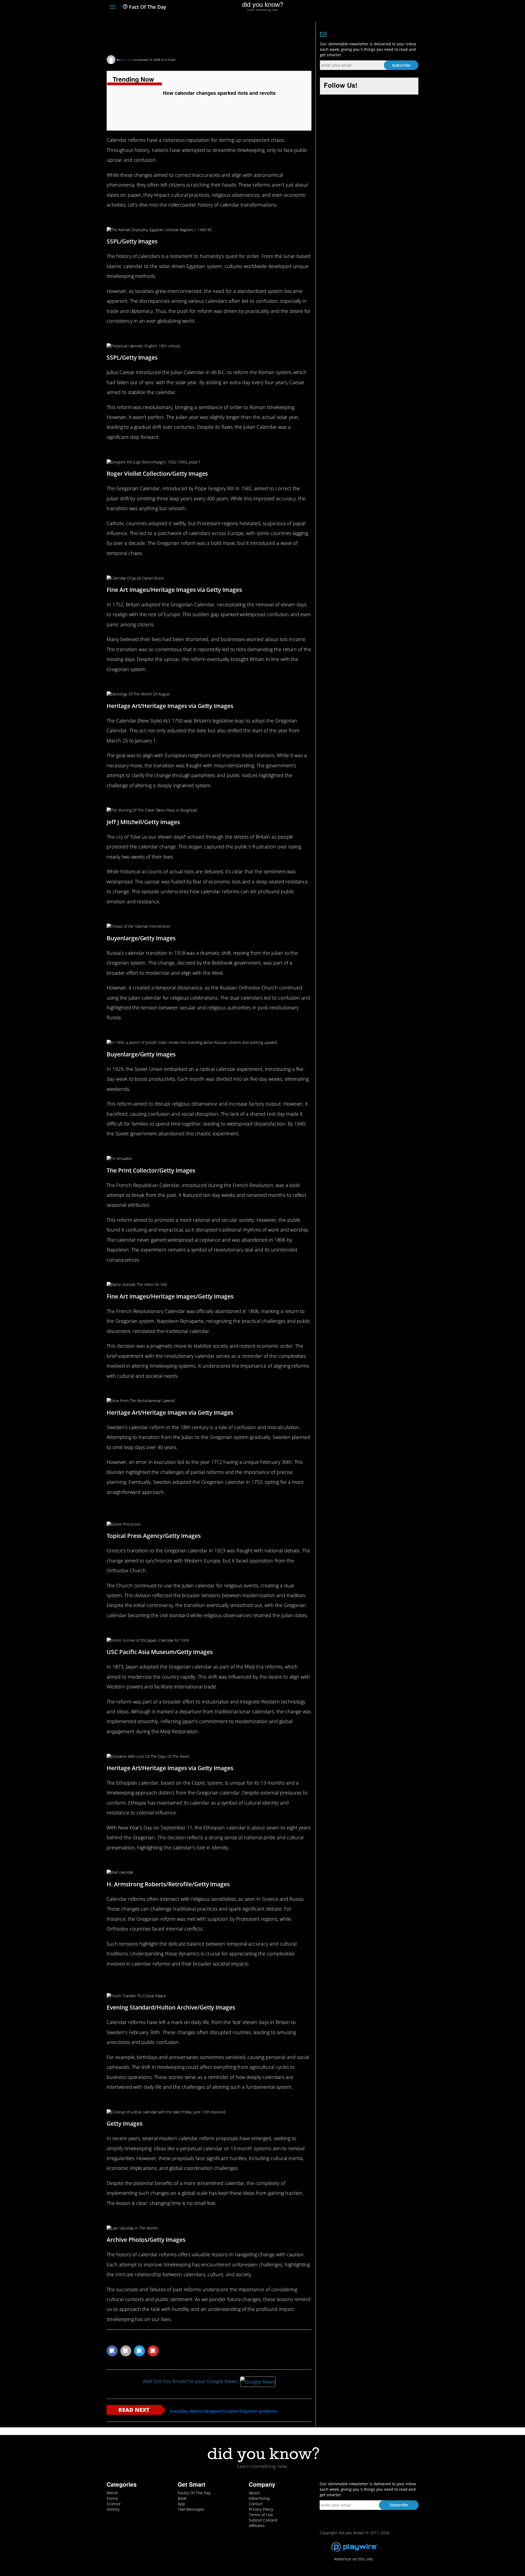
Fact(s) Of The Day (194, 2493)
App (181, 2504)
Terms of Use (261, 2515)
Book (182, 2498)
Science (114, 2504)
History (113, 2509)
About (254, 2493)
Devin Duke (127, 60)
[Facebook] (376, 7)
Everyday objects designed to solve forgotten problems (224, 2411)
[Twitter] (385, 7)
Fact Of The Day (147, 7)
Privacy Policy (261, 2509)
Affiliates (257, 2526)
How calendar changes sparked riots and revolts (202, 37)
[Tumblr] (406, 7)
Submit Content (263, 2520)
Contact (256, 2504)
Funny (112, 2498)
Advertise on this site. (354, 2559)
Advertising (259, 2498)
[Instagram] (396, 7)
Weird (112, 2493)
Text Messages (191, 2509)
